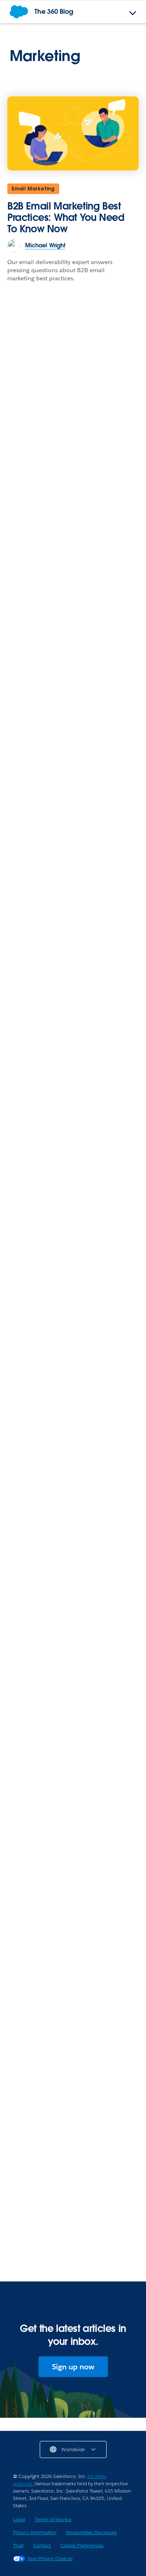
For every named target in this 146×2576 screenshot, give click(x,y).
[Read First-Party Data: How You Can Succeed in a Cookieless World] (73, 732)
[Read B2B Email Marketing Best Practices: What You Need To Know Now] (73, 133)
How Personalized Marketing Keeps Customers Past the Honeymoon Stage (71, 636)
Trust (18, 2545)
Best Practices (33, 1588)
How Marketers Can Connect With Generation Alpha (69, 1610)
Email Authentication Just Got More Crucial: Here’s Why (74, 1360)
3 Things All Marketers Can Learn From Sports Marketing (66, 2095)
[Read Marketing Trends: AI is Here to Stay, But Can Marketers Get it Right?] (73, 894)
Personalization (35, 1912)
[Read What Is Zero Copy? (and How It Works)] (73, 1227)
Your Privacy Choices (50, 2558)
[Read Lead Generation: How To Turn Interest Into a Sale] (73, 2187)
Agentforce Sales (37, 2236)
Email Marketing (33, 189)
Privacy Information (35, 2532)
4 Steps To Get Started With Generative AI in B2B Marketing (64, 1772)
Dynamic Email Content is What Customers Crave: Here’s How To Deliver (67, 1131)
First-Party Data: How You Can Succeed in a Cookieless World (65, 802)
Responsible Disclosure (91, 2532)
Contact (42, 2545)
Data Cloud (29, 609)
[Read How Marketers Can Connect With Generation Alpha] (73, 1540)
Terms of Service (53, 2519)
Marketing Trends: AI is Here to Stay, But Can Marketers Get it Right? (71, 964)
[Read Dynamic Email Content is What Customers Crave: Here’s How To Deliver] (73, 1055)
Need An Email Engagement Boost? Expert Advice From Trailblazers (72, 1934)
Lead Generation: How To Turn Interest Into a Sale (62, 2257)
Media (23, 2074)
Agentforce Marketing (44, 1750)
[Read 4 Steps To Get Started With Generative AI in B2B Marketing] (73, 1701)
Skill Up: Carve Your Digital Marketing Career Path (68, 1439)
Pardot (23, 781)
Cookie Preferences (82, 2545)
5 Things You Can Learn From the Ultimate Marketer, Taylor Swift (72, 1399)
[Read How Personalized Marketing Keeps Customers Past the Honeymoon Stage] (73, 561)
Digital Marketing (37, 1104)
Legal (19, 2519)
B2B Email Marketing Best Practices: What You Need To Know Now (66, 217)
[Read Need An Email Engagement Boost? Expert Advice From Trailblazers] (73, 1863)
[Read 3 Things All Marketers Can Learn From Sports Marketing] (73, 2025)
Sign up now (73, 2367)
